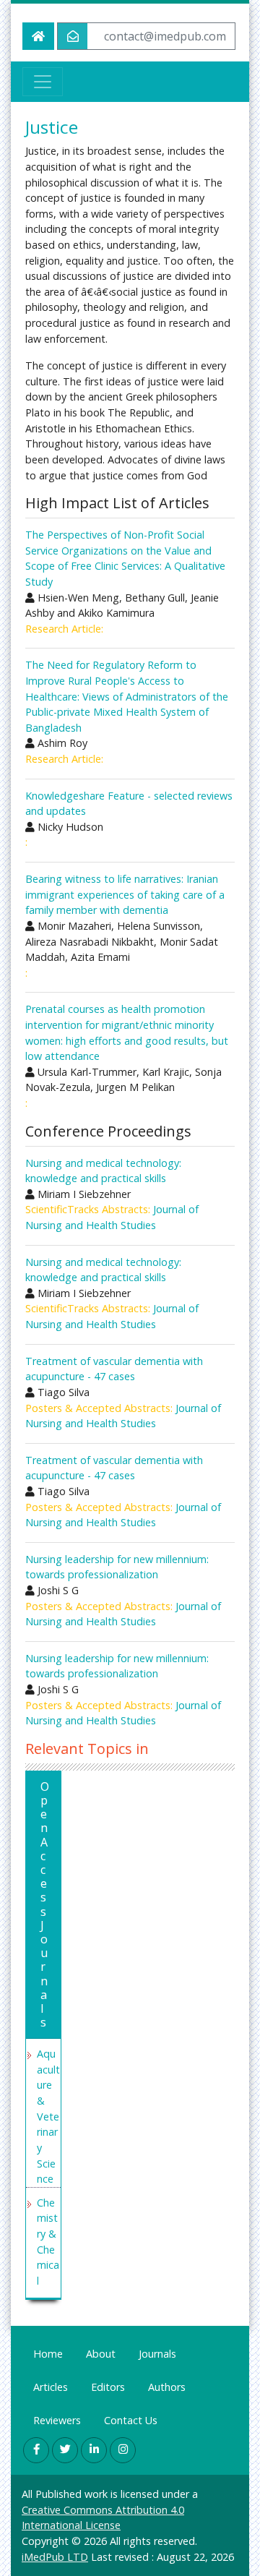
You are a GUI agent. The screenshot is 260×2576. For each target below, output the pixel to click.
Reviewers (57, 2420)
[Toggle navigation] (43, 82)
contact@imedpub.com (165, 36)
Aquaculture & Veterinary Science (48, 2116)
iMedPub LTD (55, 2557)
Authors (167, 2387)
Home (48, 2354)
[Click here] (36, 2450)
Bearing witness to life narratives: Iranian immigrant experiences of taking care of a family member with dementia (125, 894)
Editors (108, 2387)
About (101, 2354)
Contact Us (131, 2420)
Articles (51, 2387)
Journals (157, 2354)
